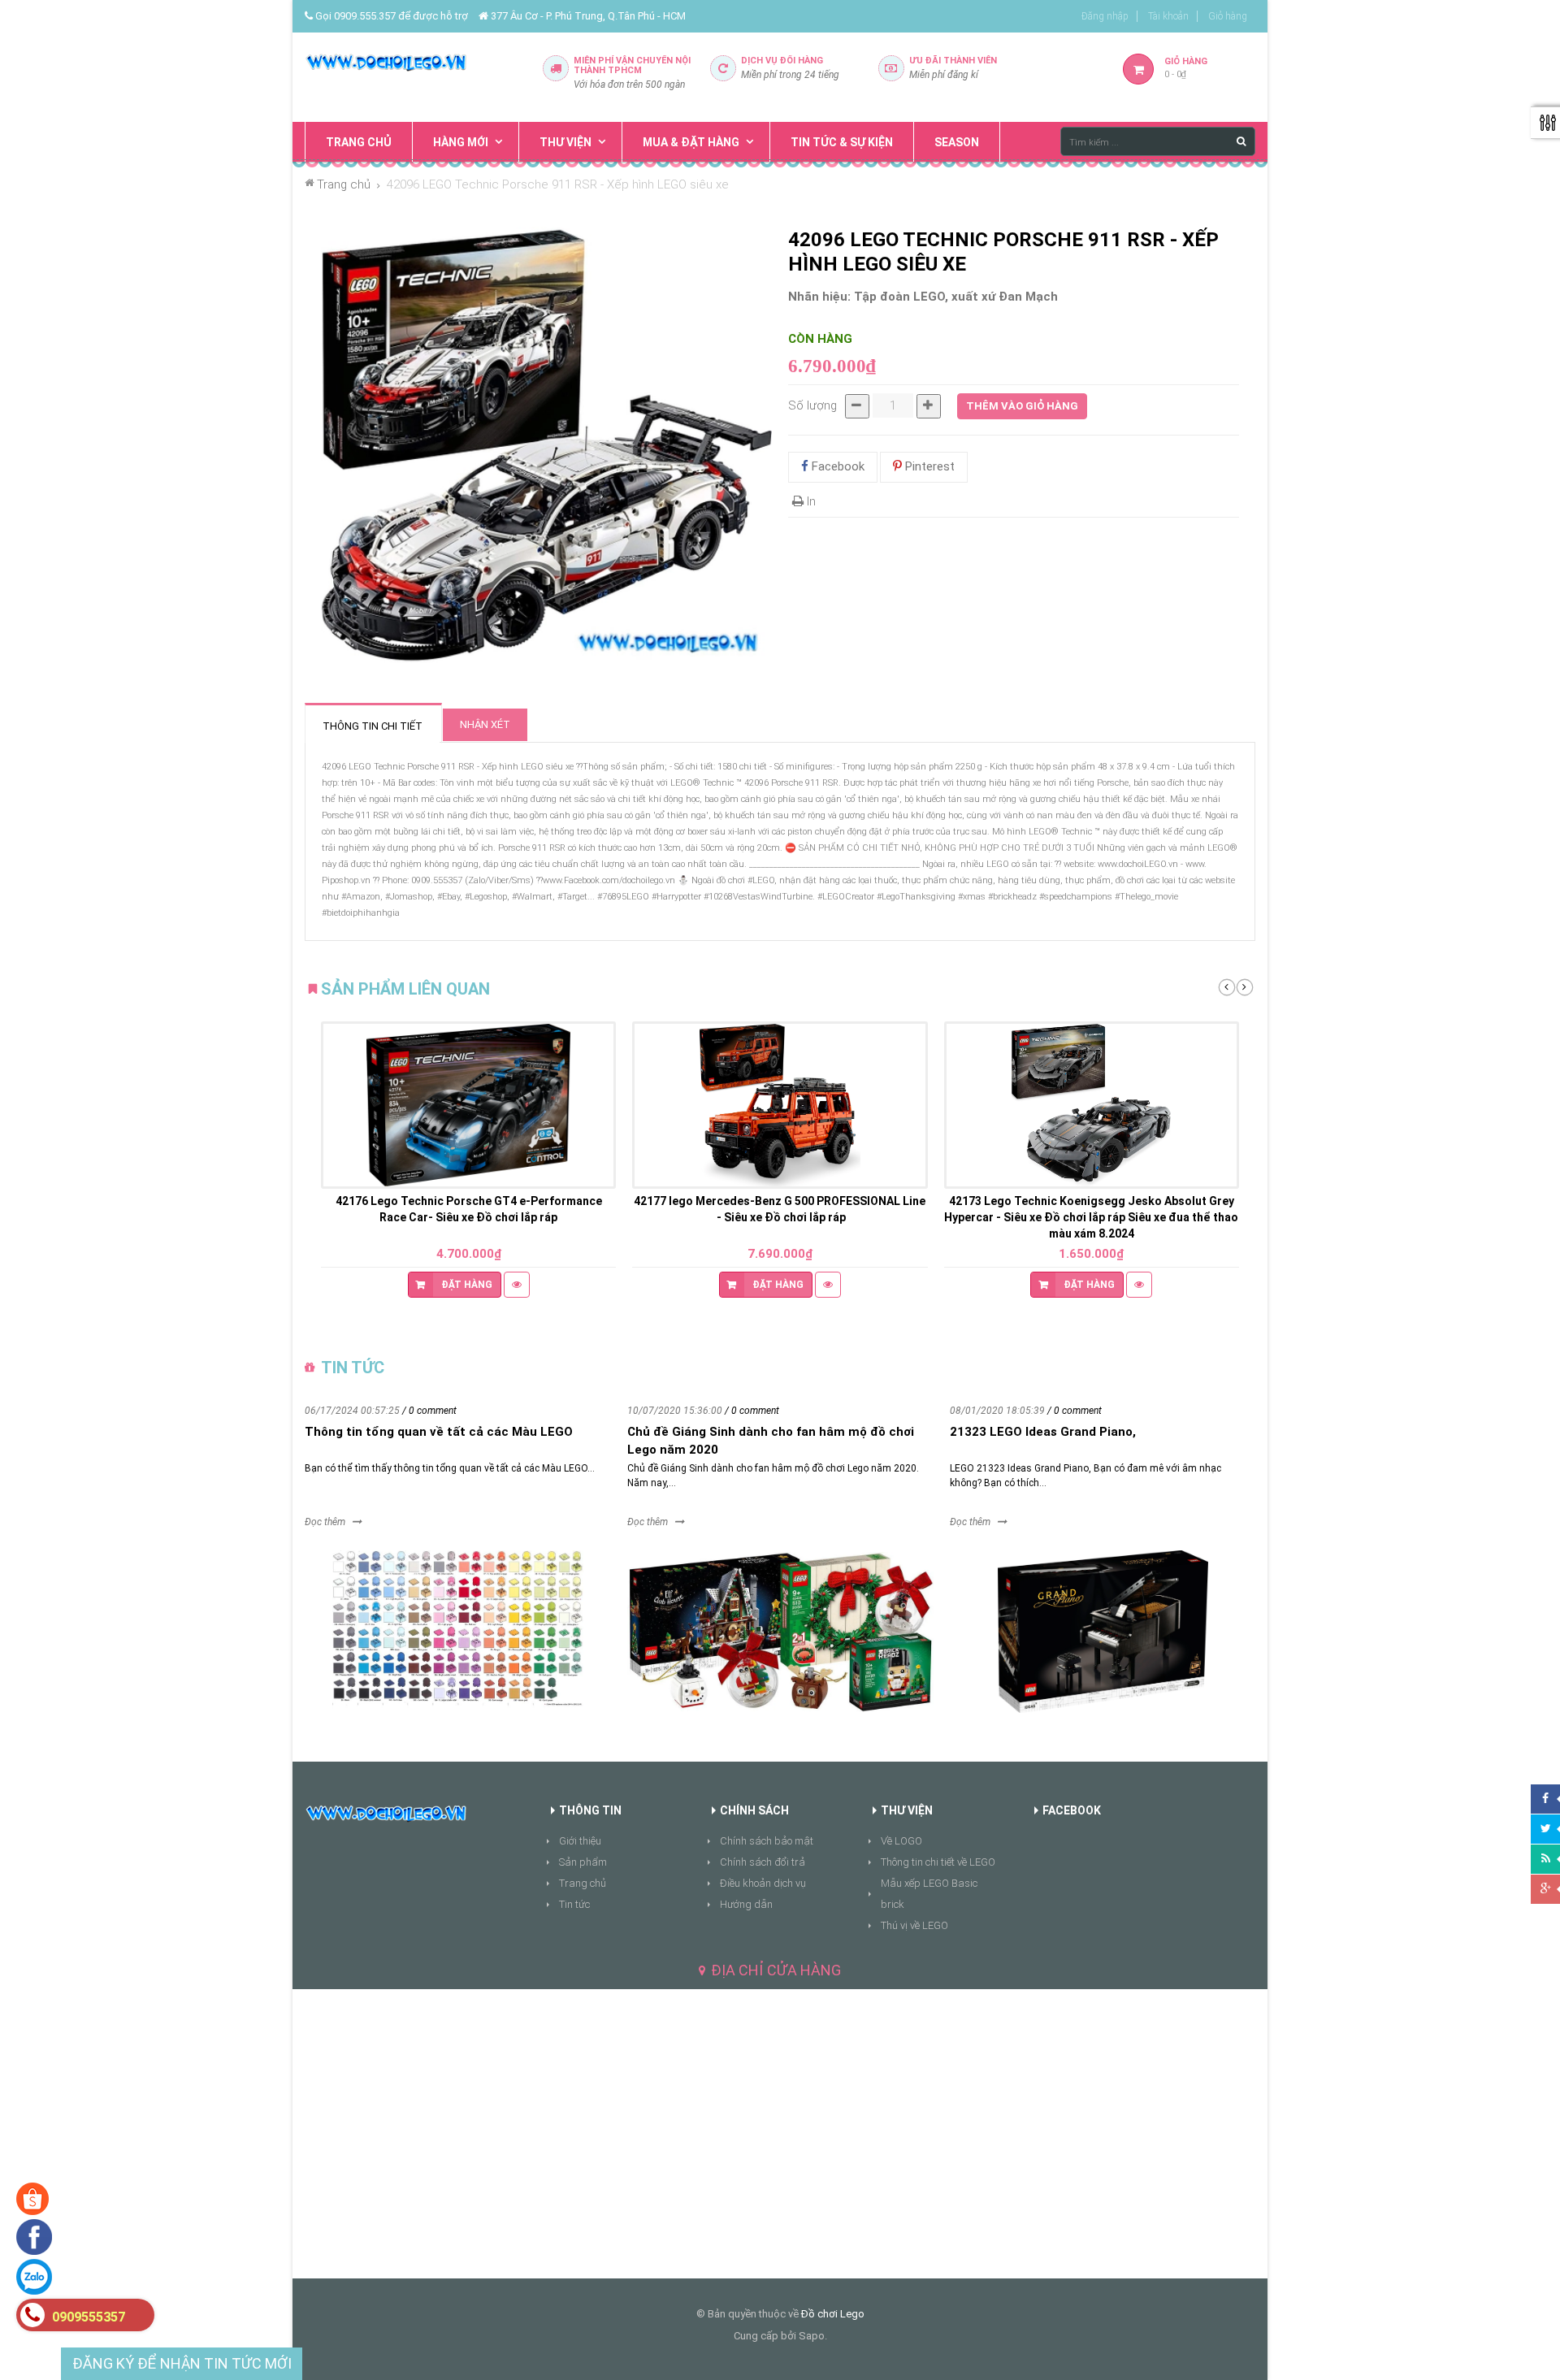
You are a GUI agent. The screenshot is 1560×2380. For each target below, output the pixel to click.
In (810, 501)
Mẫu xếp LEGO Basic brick (929, 1894)
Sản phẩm (583, 1862)
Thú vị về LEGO (914, 1925)
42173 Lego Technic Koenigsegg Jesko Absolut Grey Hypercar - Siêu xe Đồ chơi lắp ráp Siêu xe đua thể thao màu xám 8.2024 (1091, 1217)
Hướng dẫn (746, 1904)
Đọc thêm (325, 1522)
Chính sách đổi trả (763, 1862)
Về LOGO (901, 1841)
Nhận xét (485, 724)
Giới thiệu (580, 1841)
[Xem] (517, 1285)
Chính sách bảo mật (767, 1841)
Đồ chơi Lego (833, 2314)
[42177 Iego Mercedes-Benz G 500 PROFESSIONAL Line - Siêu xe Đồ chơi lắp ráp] (780, 1105)
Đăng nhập (1105, 16)
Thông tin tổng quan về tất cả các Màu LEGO (439, 1432)
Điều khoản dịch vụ (763, 1883)
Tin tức (574, 1904)
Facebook (836, 466)
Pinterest (928, 466)
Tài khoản (1168, 16)
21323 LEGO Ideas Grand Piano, (1043, 1432)
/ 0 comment (429, 1411)
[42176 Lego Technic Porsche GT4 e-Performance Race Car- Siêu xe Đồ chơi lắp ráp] (468, 1105)
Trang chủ (583, 1883)
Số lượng (812, 405)
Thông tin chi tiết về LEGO (938, 1862)
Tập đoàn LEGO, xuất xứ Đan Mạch (956, 297)
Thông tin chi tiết (373, 726)
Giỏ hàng (1228, 16)
